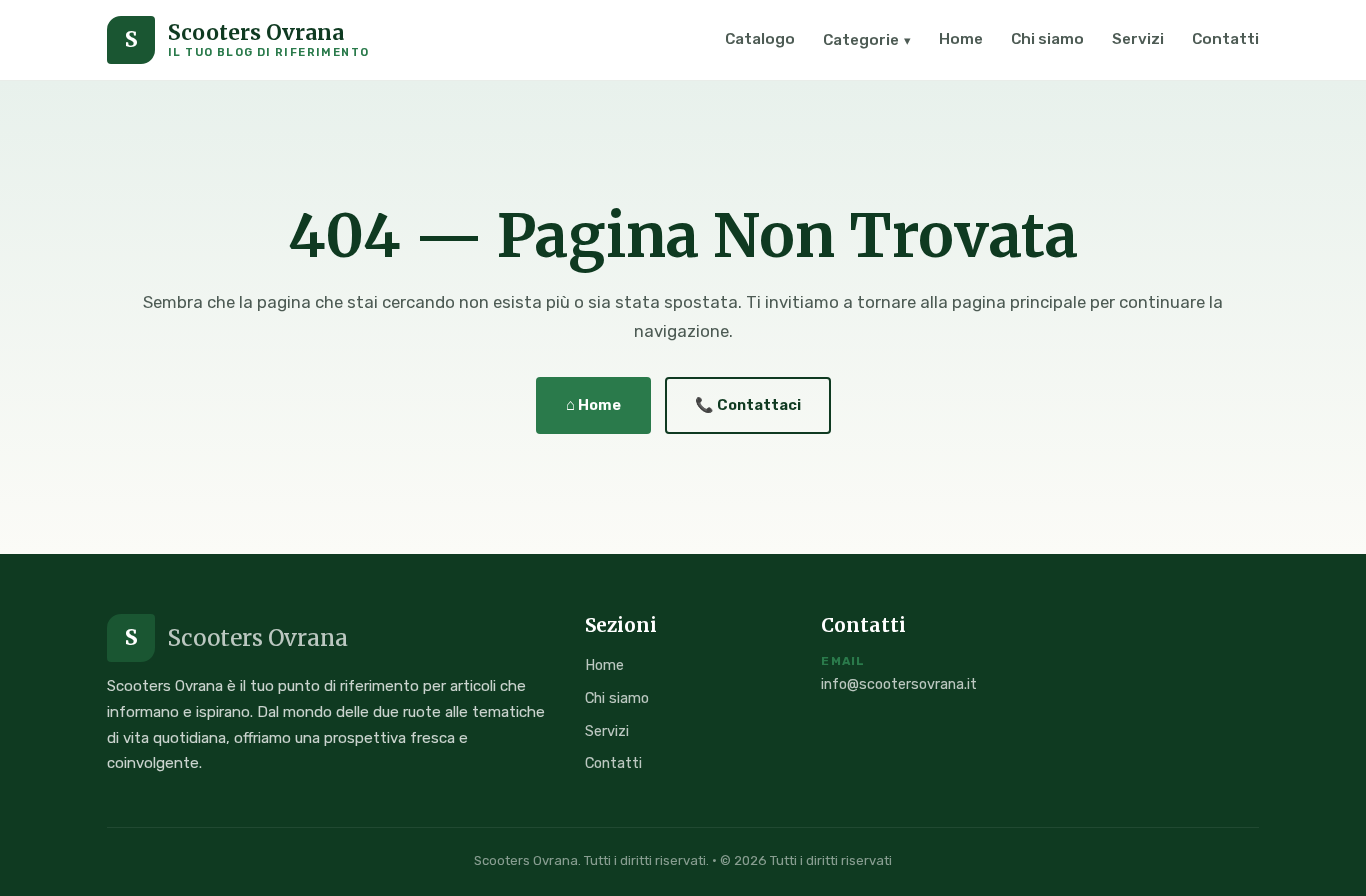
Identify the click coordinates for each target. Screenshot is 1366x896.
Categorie (867, 40)
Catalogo (760, 39)
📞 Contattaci (748, 405)
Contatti (1225, 39)
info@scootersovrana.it (899, 684)
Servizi (1138, 39)
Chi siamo (1047, 39)
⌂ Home (593, 405)
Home (961, 39)
